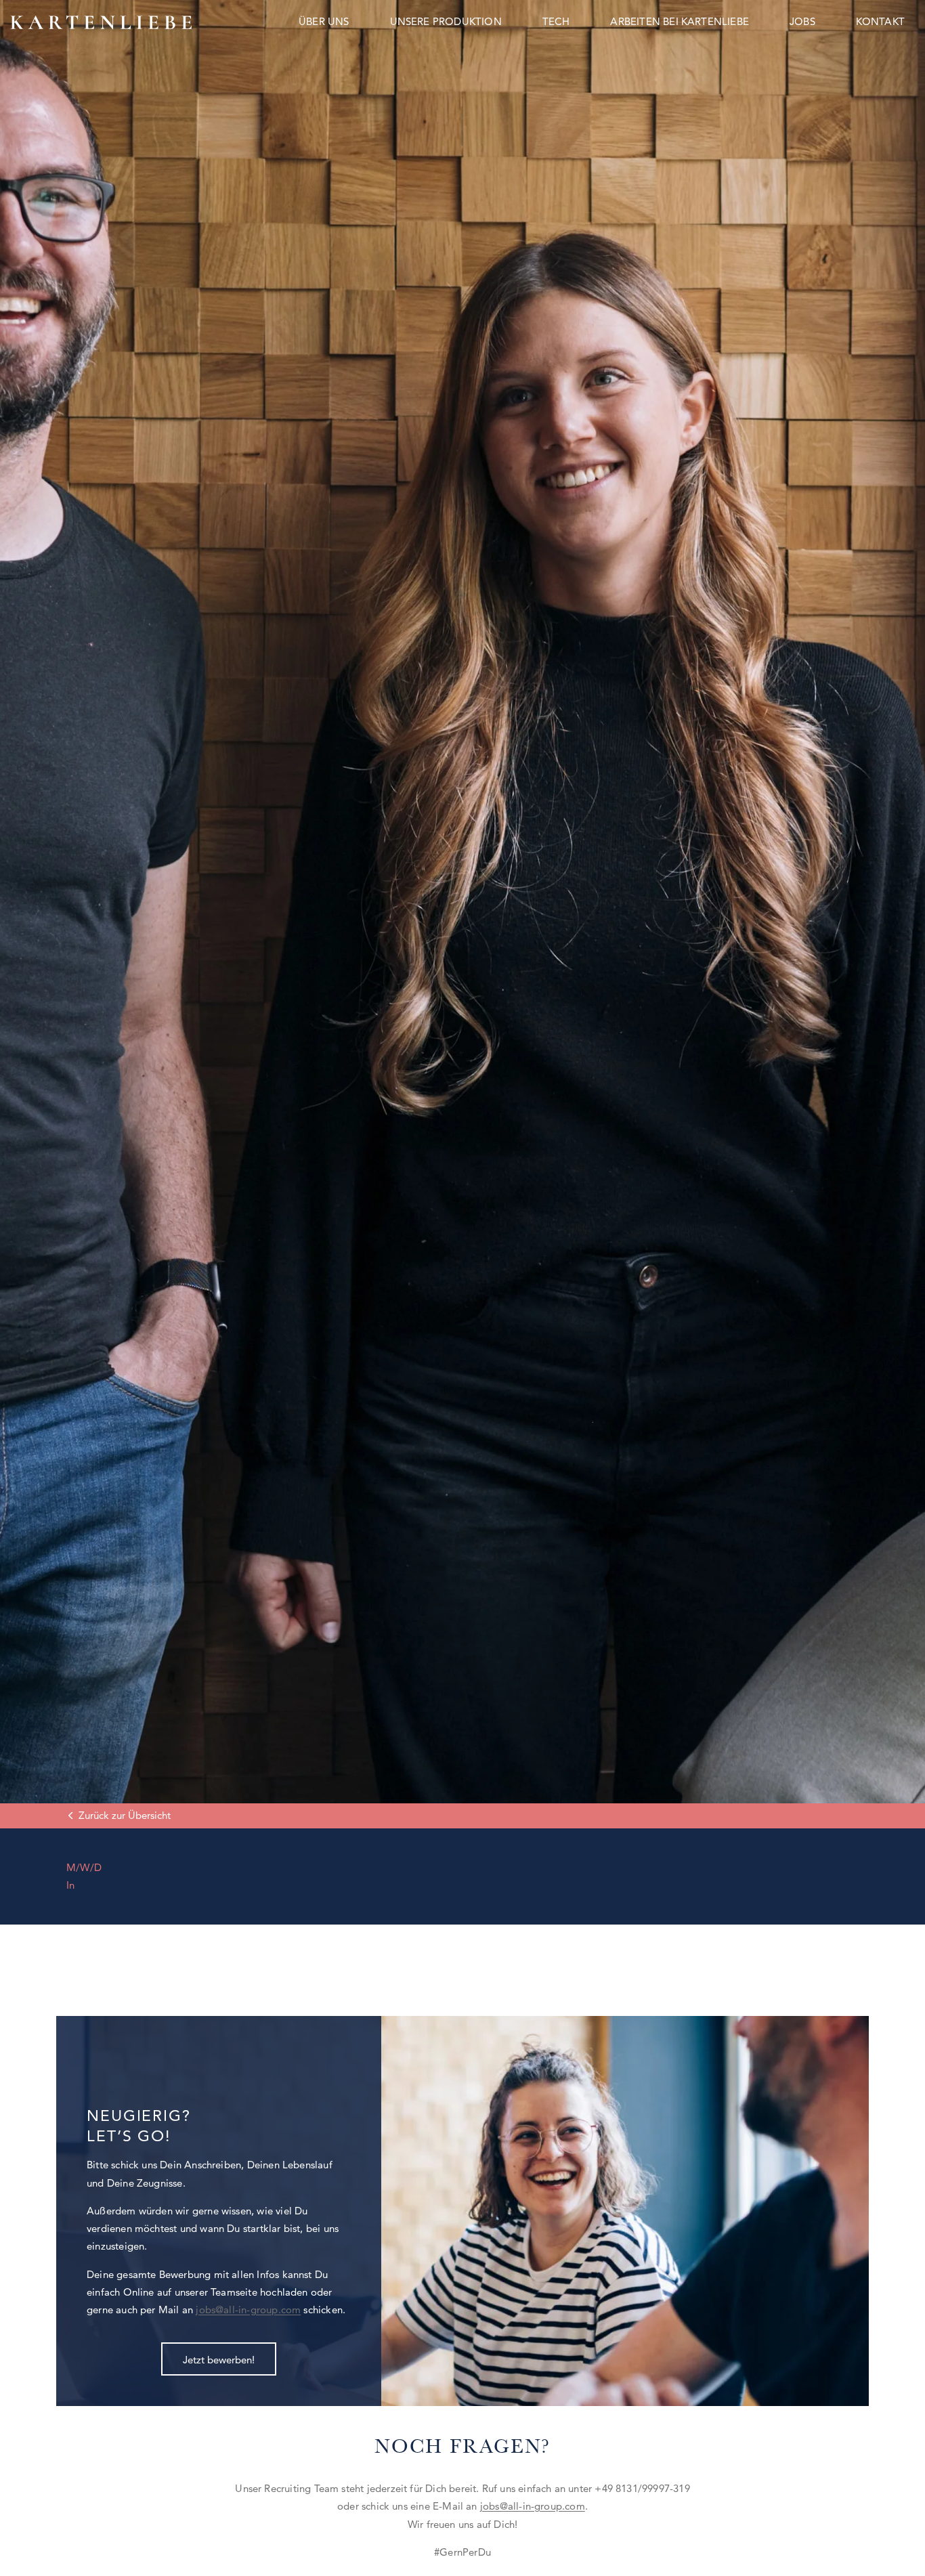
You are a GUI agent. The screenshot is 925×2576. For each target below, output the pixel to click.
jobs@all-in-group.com (248, 2310)
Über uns (324, 21)
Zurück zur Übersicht (125, 1815)
